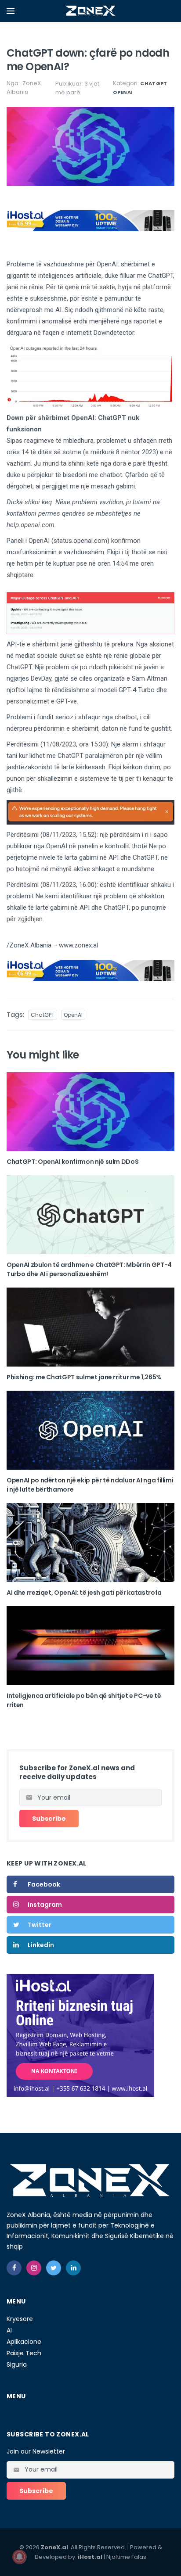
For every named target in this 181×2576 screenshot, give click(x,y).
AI (9, 2330)
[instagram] (34, 2268)
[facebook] (14, 2268)
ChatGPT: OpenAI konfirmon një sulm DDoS (72, 1162)
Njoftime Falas (126, 2557)
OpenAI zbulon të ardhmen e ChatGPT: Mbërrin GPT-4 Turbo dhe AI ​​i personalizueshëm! (89, 1269)
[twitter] (54, 2268)
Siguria (17, 2364)
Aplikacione (24, 2342)
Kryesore (20, 2319)
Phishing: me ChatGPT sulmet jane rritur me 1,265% (84, 1377)
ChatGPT (154, 83)
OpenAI (123, 92)
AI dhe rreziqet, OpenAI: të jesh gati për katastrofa (84, 1593)
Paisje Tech (24, 2353)
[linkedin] (73, 2268)
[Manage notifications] (19, 2557)
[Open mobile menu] (11, 11)
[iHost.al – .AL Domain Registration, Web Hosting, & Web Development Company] (80, 2035)
